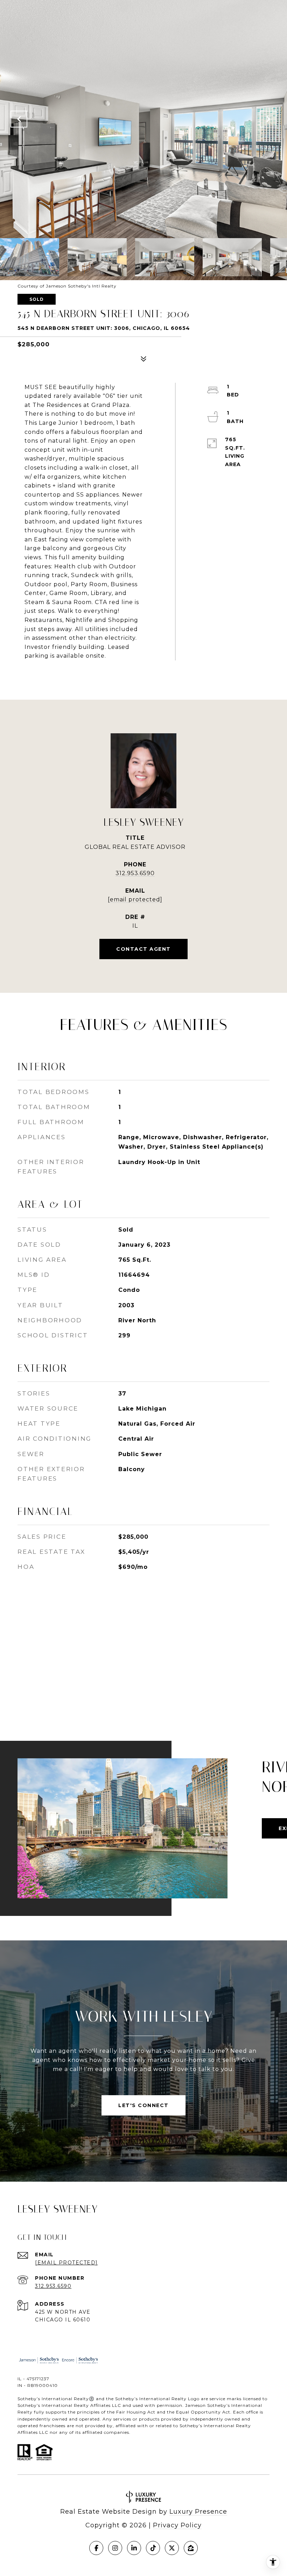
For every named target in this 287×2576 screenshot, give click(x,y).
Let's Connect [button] (143, 2105)
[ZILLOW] (191, 2548)
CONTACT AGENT (143, 949)
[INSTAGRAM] (115, 2548)
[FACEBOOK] (96, 2548)
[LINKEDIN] (134, 2548)
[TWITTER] (172, 2548)
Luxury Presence (198, 2512)
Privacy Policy (177, 2525)
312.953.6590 (135, 873)
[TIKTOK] (153, 2548)
